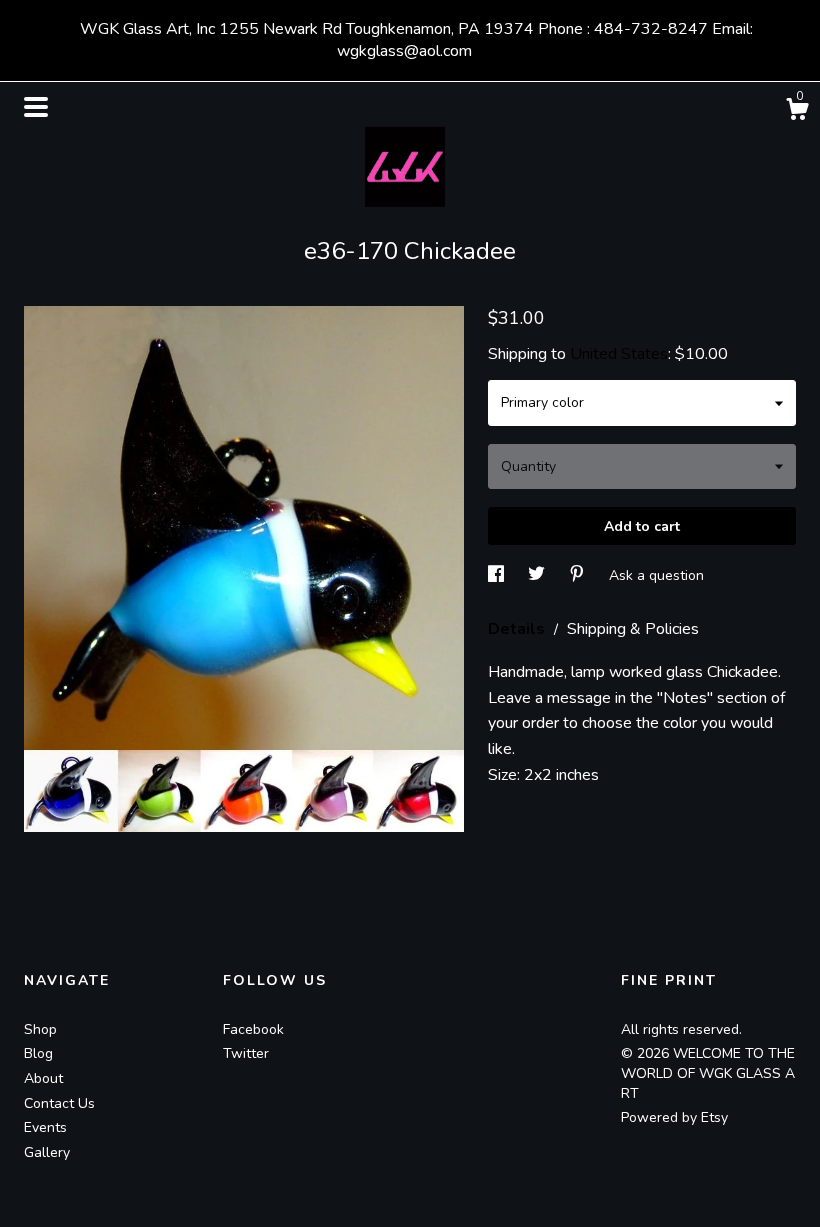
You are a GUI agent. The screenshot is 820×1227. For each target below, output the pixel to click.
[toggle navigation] (36, 107)
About (43, 1078)
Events (45, 1127)
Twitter (246, 1053)
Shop (40, 1029)
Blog (38, 1053)
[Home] (410, 162)
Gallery (47, 1152)
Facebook (253, 1029)
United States (619, 354)
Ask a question (656, 575)
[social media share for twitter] (538, 575)
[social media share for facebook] (498, 575)
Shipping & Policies (633, 629)
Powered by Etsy (674, 1117)
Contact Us (59, 1103)
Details (518, 629)
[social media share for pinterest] (579, 575)
